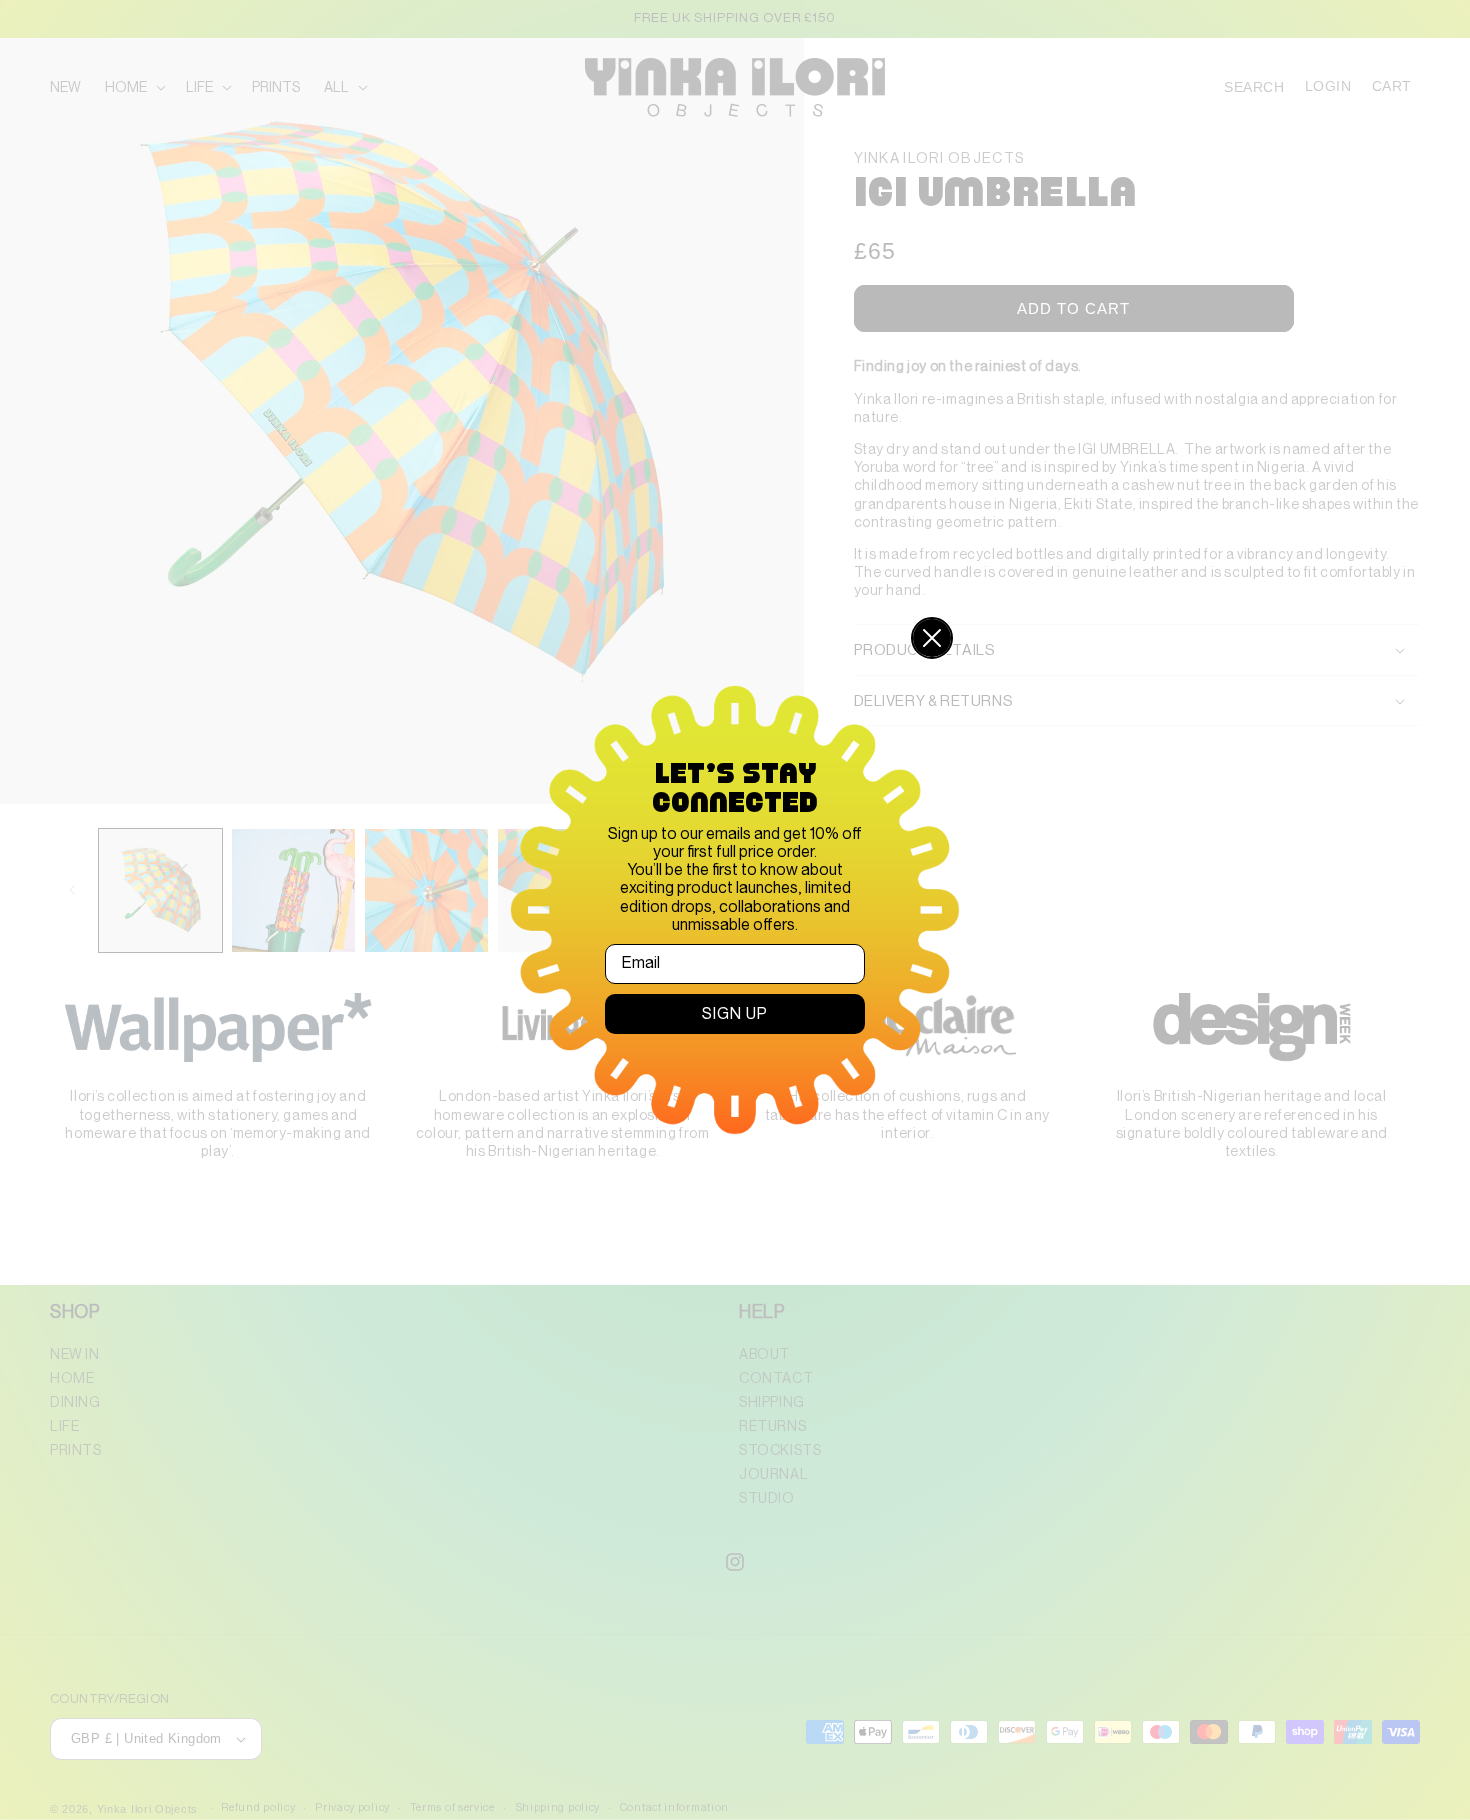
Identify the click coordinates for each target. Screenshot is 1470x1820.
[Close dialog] (932, 638)
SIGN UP (735, 1014)
